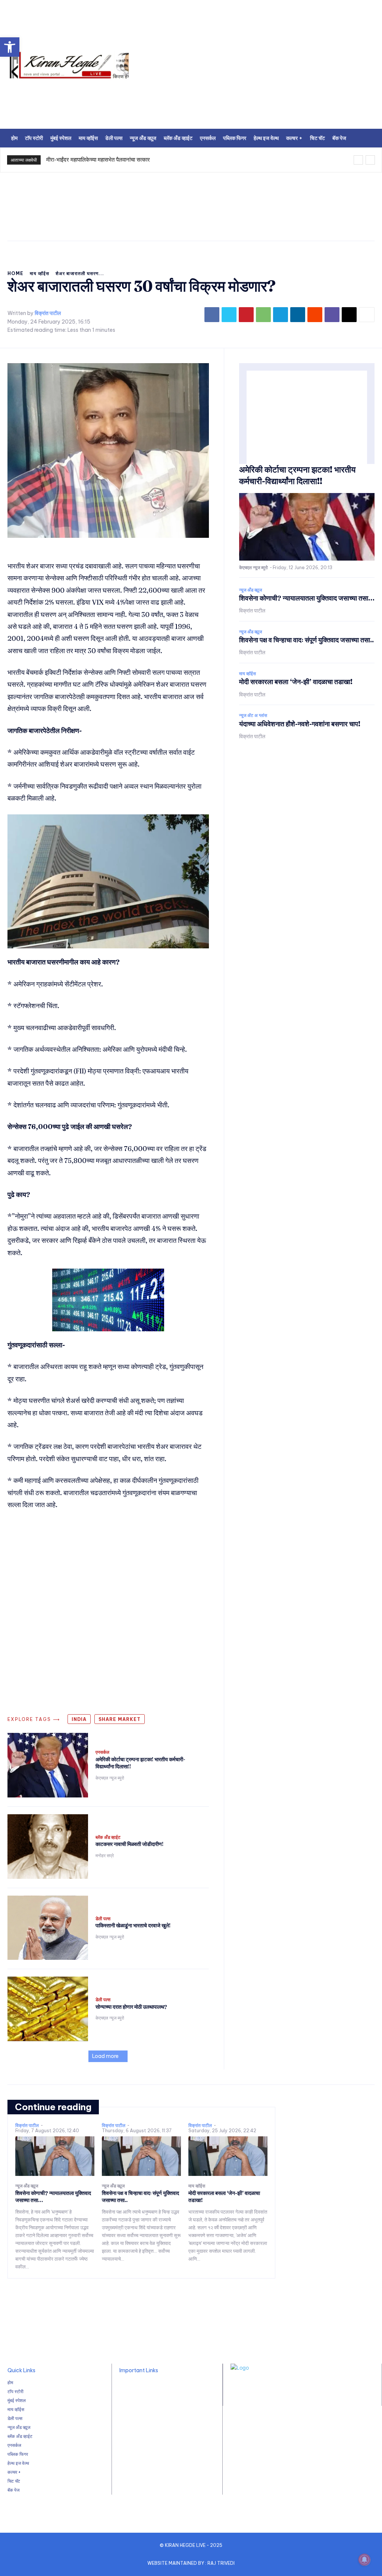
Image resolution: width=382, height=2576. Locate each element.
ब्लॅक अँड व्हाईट (108, 1837)
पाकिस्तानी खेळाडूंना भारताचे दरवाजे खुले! (133, 1925)
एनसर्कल (102, 1752)
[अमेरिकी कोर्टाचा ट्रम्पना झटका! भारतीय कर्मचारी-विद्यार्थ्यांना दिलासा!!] (48, 1765)
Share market (120, 1719)
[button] (10, 47)
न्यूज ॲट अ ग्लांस (253, 715)
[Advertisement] (191, 215)
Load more (105, 2056)
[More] (367, 315)
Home (15, 273)
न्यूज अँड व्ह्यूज (251, 590)
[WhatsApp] (263, 315)
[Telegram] (281, 315)
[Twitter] (229, 315)
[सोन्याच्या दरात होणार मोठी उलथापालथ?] (48, 2009)
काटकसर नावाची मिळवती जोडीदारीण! (129, 1844)
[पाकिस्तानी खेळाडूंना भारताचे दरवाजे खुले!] (48, 1928)
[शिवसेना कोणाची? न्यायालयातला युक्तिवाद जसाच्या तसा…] (55, 2156)
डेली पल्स (103, 1919)
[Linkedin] (298, 315)
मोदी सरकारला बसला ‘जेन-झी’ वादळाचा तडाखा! (296, 682)
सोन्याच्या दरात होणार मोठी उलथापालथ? (131, 2007)
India (79, 1719)
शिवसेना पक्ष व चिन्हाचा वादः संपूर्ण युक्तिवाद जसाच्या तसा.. (306, 640)
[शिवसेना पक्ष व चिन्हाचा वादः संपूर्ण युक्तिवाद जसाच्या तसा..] (141, 2156)
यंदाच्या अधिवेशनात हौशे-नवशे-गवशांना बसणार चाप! (300, 724)
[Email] (349, 315)
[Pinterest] (246, 315)
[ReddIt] (315, 315)
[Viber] (332, 315)
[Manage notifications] (364, 2560)
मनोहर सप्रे (105, 1855)
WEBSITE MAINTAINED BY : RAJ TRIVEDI (191, 2563)
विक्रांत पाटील (48, 313)
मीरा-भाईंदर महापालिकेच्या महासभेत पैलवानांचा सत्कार (98, 160)
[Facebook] (212, 315)
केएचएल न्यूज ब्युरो (110, 1778)
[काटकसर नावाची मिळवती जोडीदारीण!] (48, 1847)
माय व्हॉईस (40, 273)
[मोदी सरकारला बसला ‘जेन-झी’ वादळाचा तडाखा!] (228, 2156)
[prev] (358, 160)
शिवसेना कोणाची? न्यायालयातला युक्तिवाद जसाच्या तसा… (307, 598)
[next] (370, 160)
